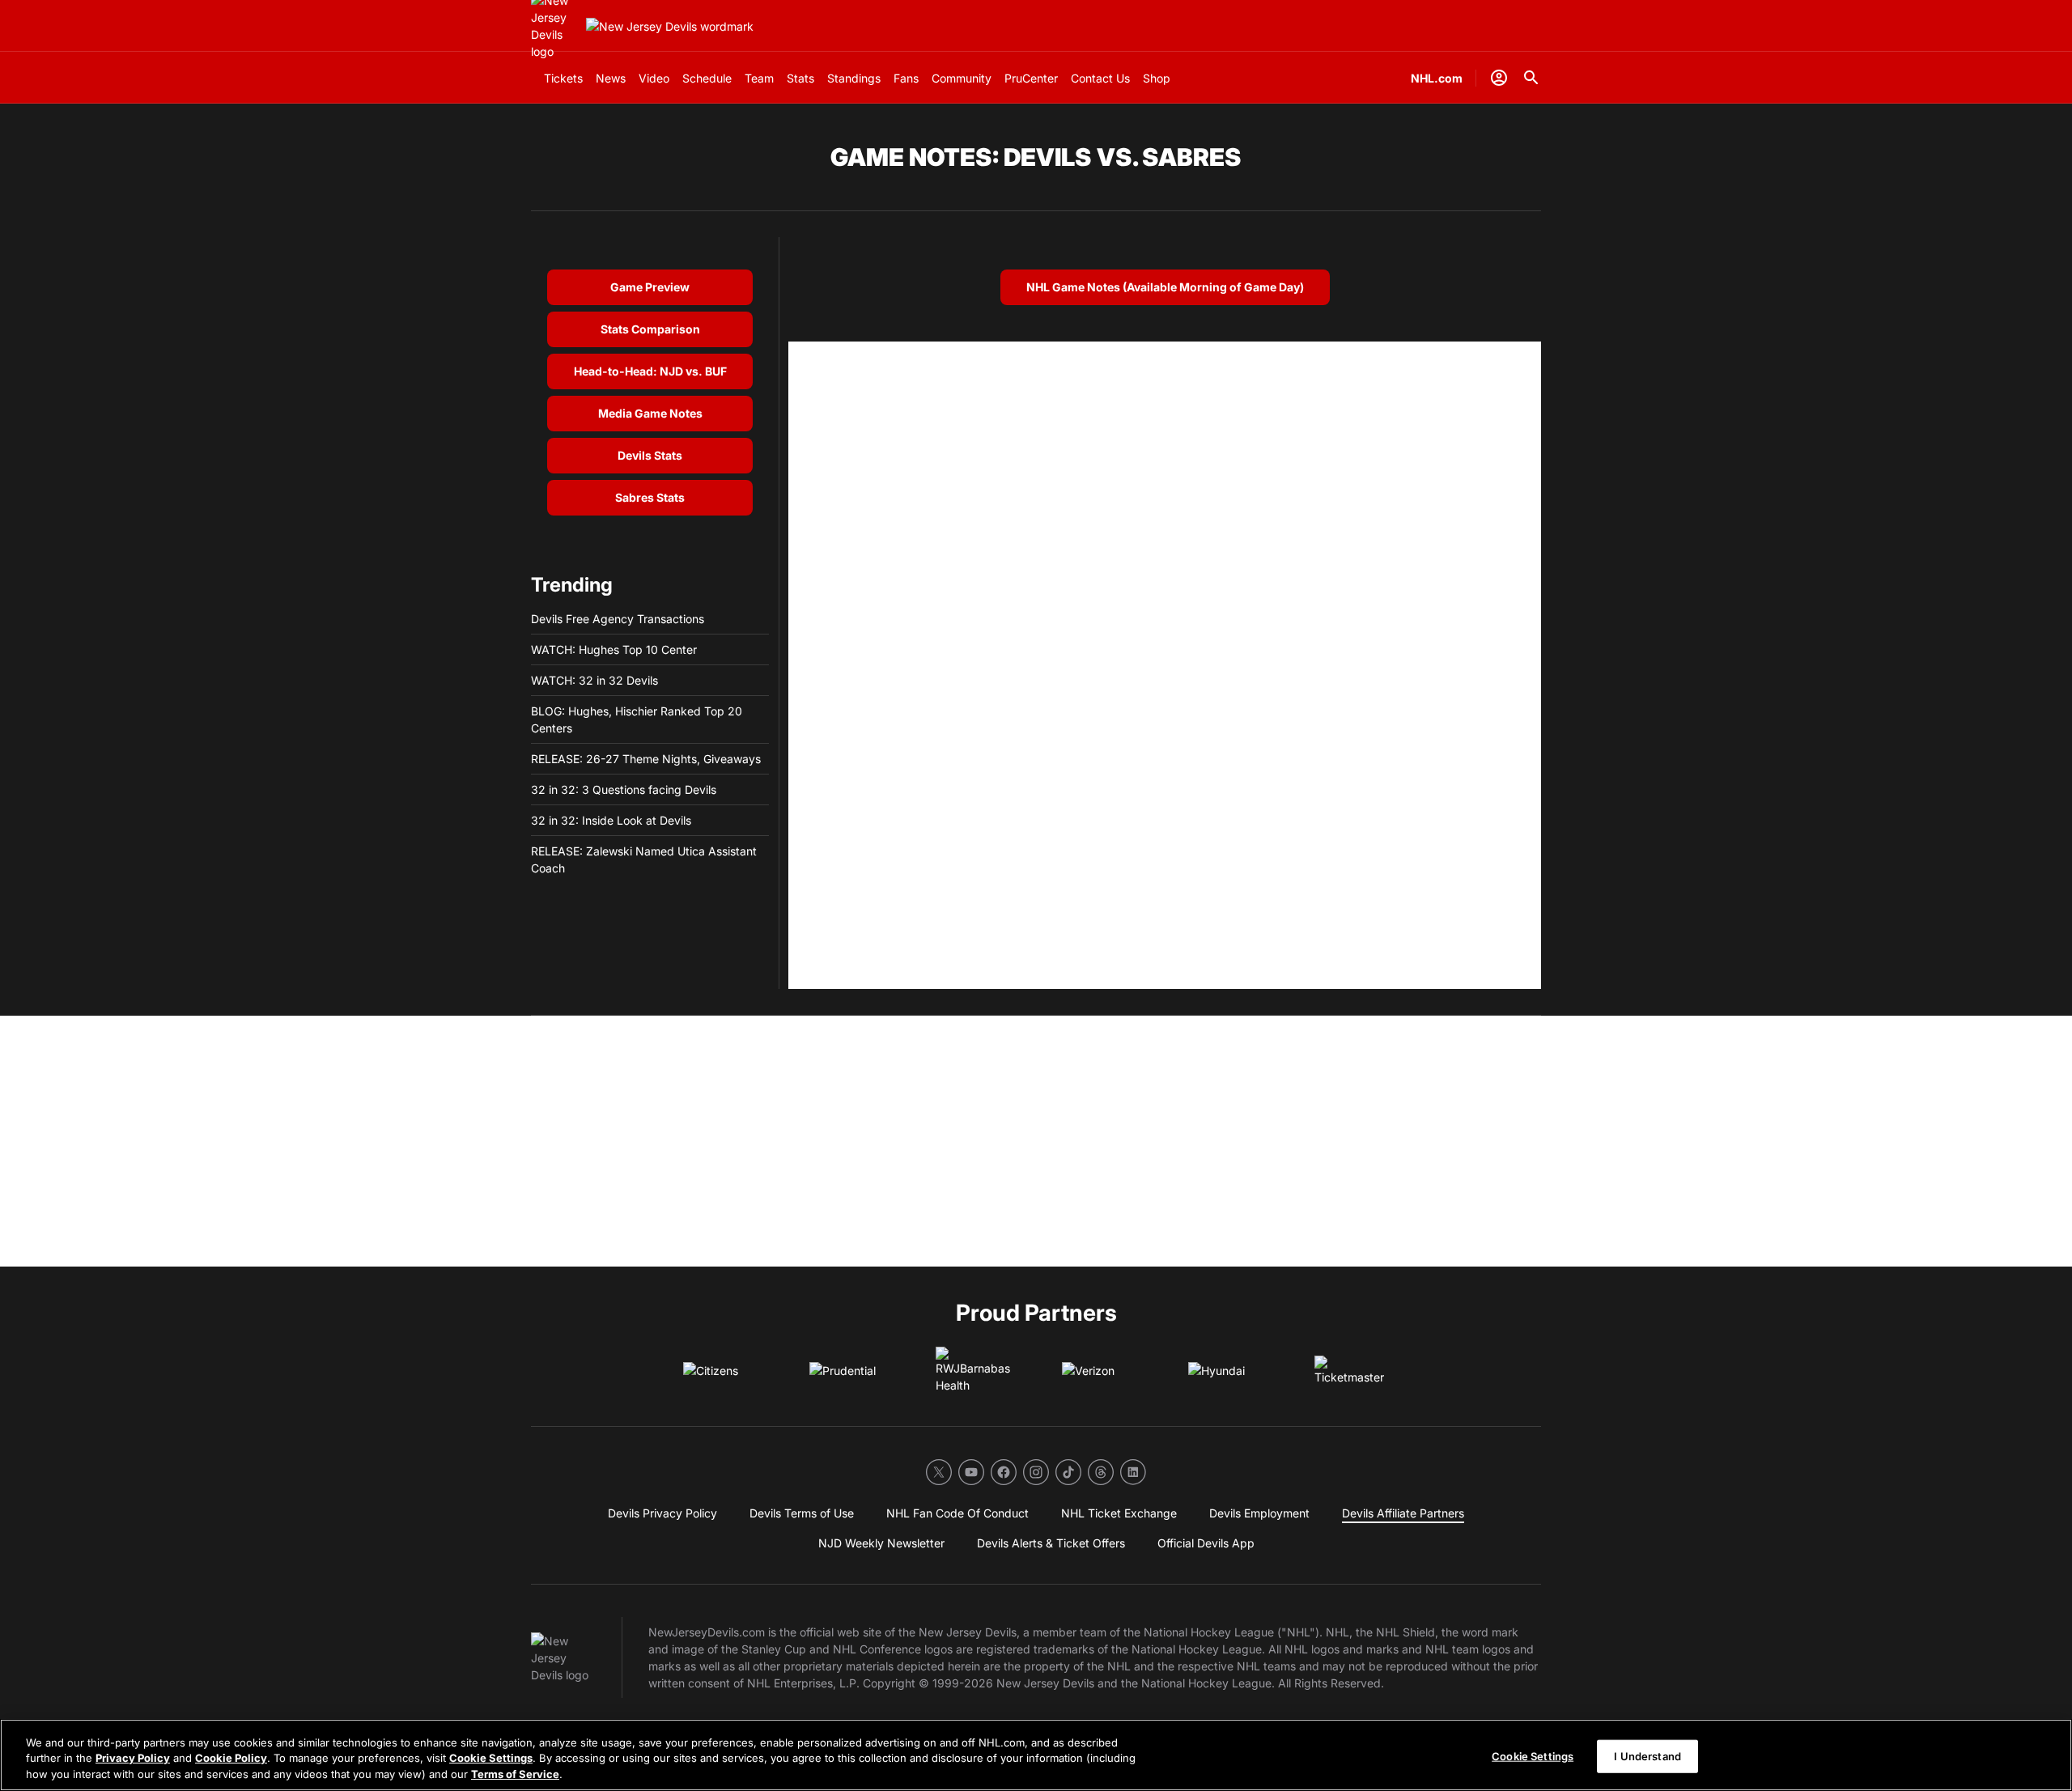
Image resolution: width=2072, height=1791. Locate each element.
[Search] (1531, 78)
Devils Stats (650, 455)
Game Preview (650, 287)
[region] (1036, 1755)
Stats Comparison (650, 329)
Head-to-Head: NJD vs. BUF (650, 371)
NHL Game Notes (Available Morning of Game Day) (1165, 287)
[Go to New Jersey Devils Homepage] (670, 26)
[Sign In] (1499, 78)
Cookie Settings (491, 1759)
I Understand (1647, 1755)
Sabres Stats (650, 497)
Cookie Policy (231, 1759)
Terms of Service (515, 1774)
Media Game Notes (650, 413)
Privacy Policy (133, 1759)
